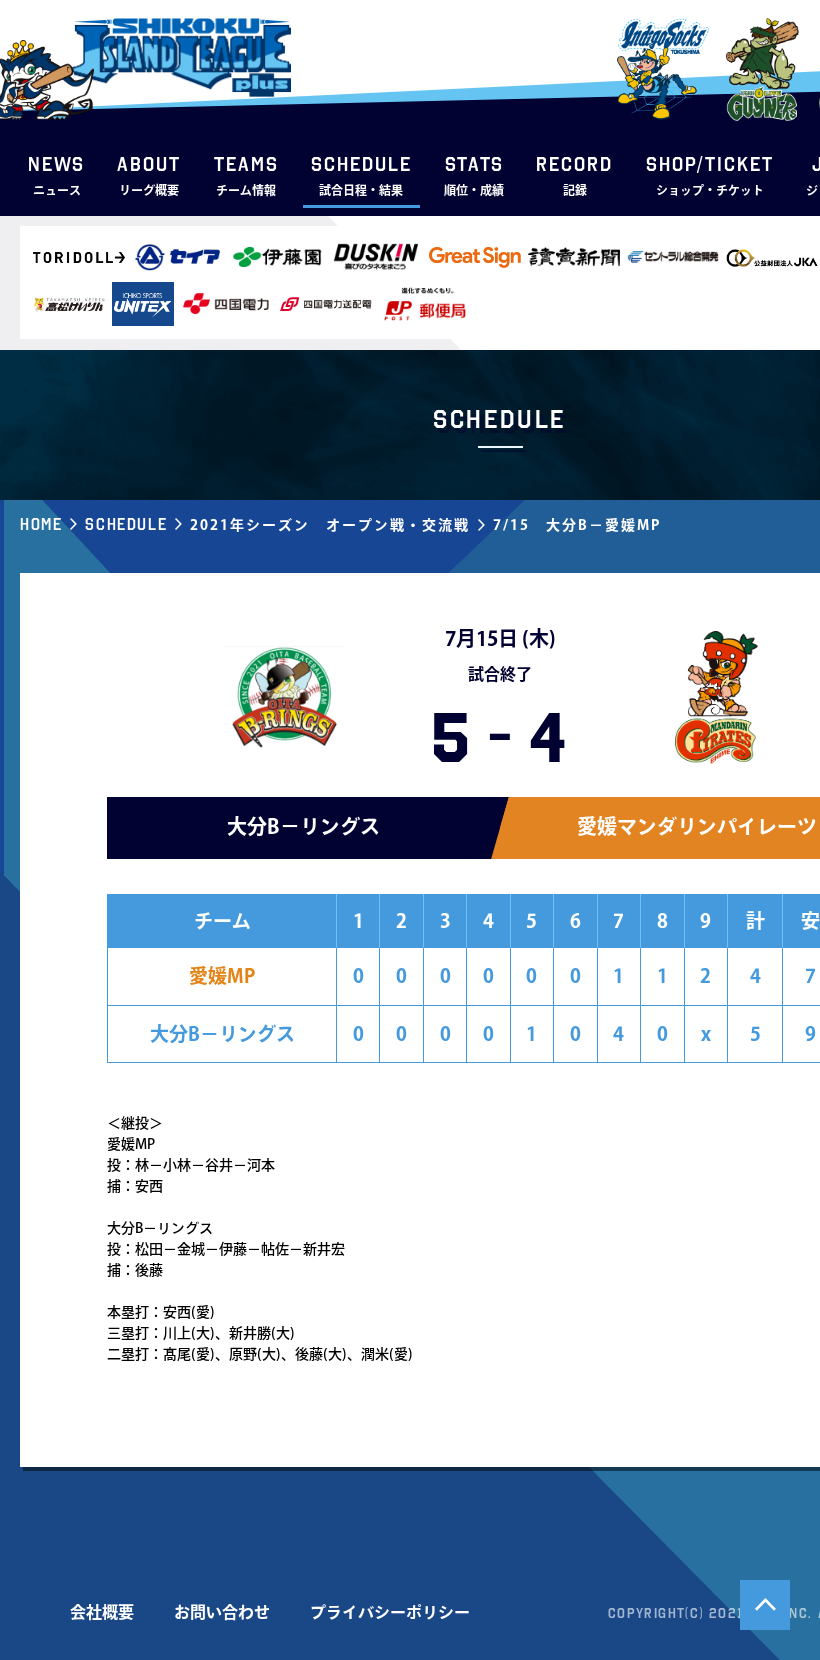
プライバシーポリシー (390, 1612)
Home (41, 524)
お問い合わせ (222, 1612)
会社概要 (102, 1612)
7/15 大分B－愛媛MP (577, 525)
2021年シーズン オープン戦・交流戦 (330, 525)
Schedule (126, 524)
